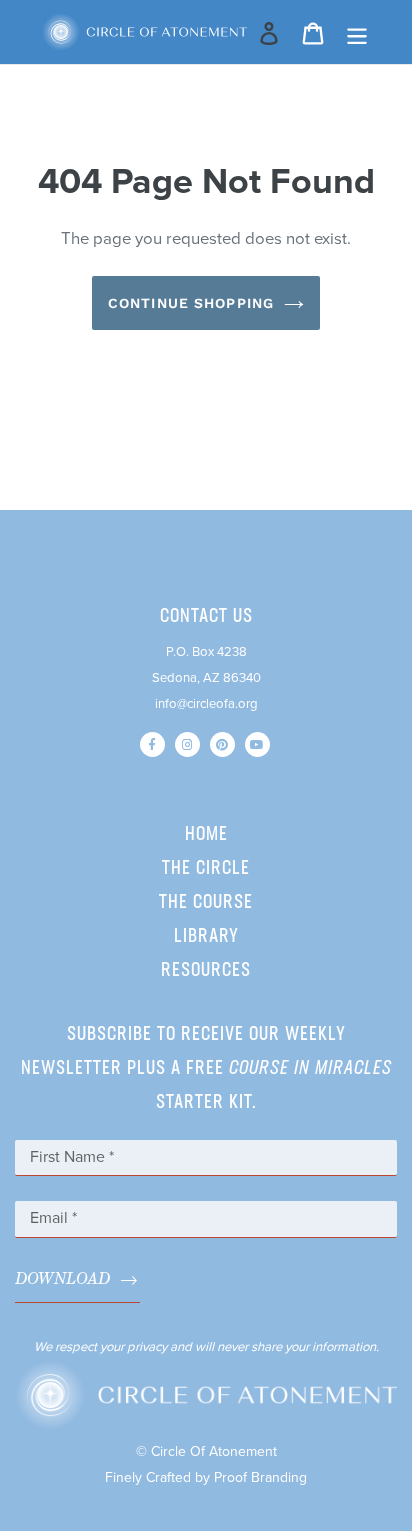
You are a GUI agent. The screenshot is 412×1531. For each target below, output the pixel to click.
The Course (206, 903)
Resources (206, 971)
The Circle (206, 869)
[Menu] (357, 32)
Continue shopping (191, 303)
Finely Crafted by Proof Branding (206, 1477)
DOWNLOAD (62, 1279)
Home (206, 835)
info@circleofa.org (206, 704)
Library (206, 937)
